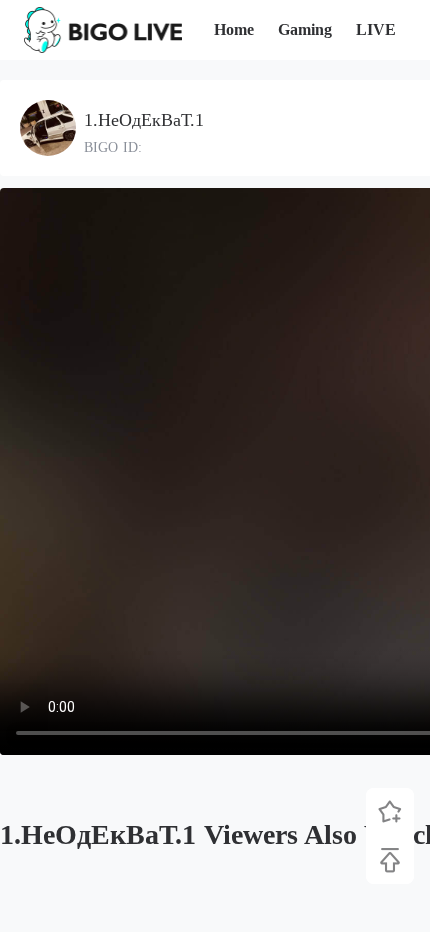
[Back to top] (390, 860)
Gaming (305, 29)
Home (234, 29)
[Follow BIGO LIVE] (390, 812)
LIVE (376, 29)
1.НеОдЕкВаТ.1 (144, 120)
